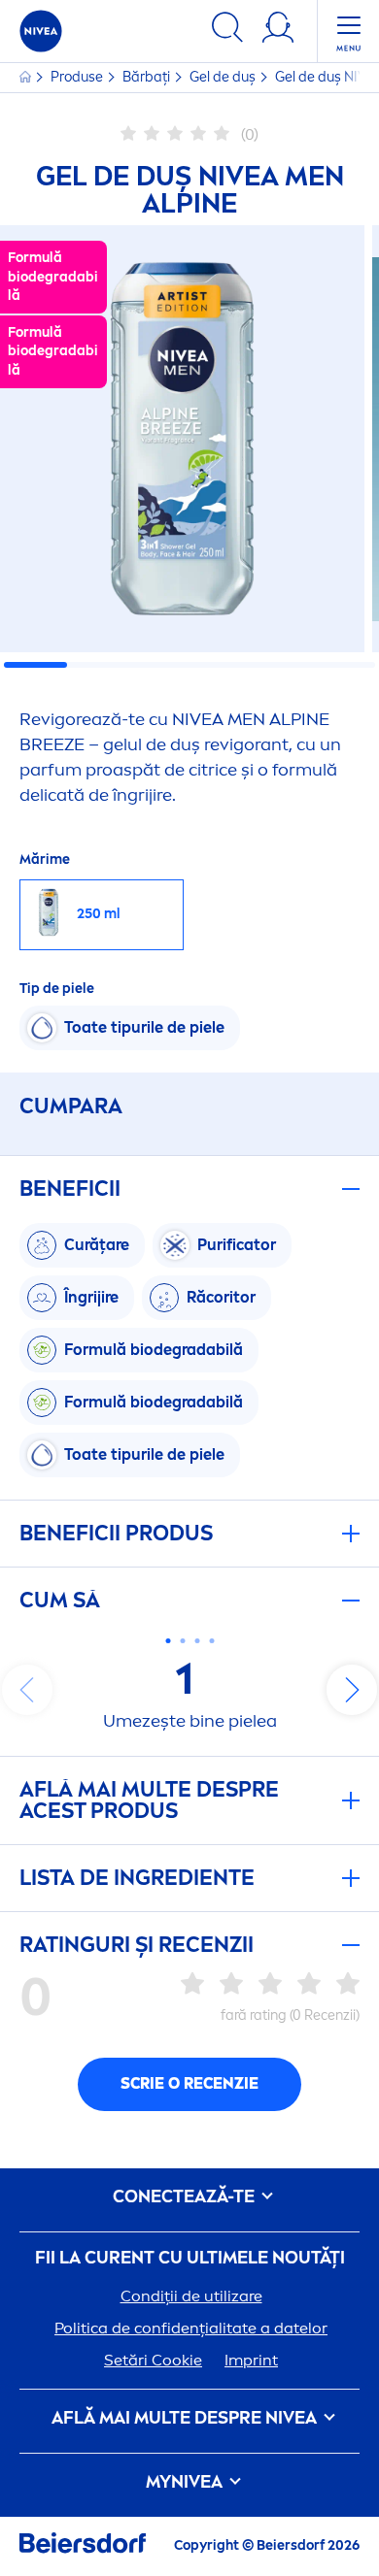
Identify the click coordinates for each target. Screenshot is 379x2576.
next (352, 1690)
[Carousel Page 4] (211, 1641)
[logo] (41, 31)
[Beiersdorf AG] (83, 2546)
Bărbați (148, 77)
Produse (78, 77)
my (184, 2482)
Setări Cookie (153, 2360)
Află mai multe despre (184, 2418)
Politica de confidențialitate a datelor (191, 2328)
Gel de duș (224, 77)
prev (27, 1690)
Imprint (251, 2360)
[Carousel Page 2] (182, 1641)
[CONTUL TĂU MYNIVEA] (278, 31)
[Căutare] (227, 31)
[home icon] (27, 77)
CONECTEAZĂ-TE (186, 2197)
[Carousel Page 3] (197, 1641)
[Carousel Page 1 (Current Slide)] (168, 1641)
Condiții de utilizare (191, 2296)
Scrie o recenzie (189, 2083)
